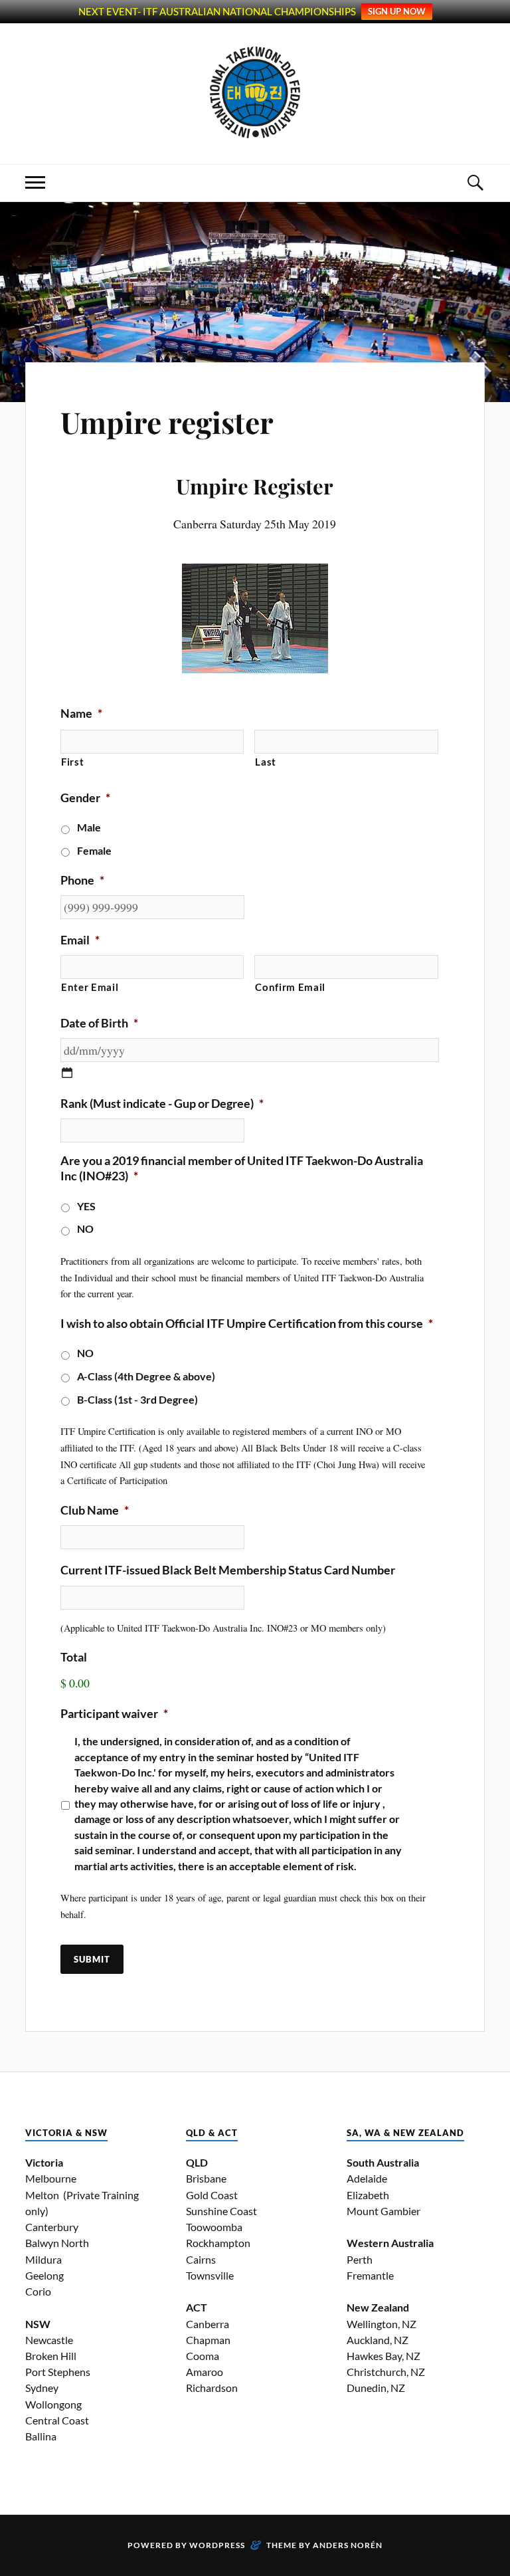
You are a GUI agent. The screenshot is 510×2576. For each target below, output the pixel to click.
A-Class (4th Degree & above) (146, 1376)
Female (94, 851)
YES (86, 1206)
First (72, 762)
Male (89, 827)
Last (266, 762)
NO (85, 1229)
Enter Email (90, 987)
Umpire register (167, 422)
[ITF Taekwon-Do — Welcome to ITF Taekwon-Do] (255, 92)
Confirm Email (290, 987)
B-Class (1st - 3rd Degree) (137, 1400)
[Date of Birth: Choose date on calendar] (67, 1073)
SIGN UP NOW (397, 11)
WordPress (217, 2545)
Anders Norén (348, 2545)
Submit (92, 1959)
